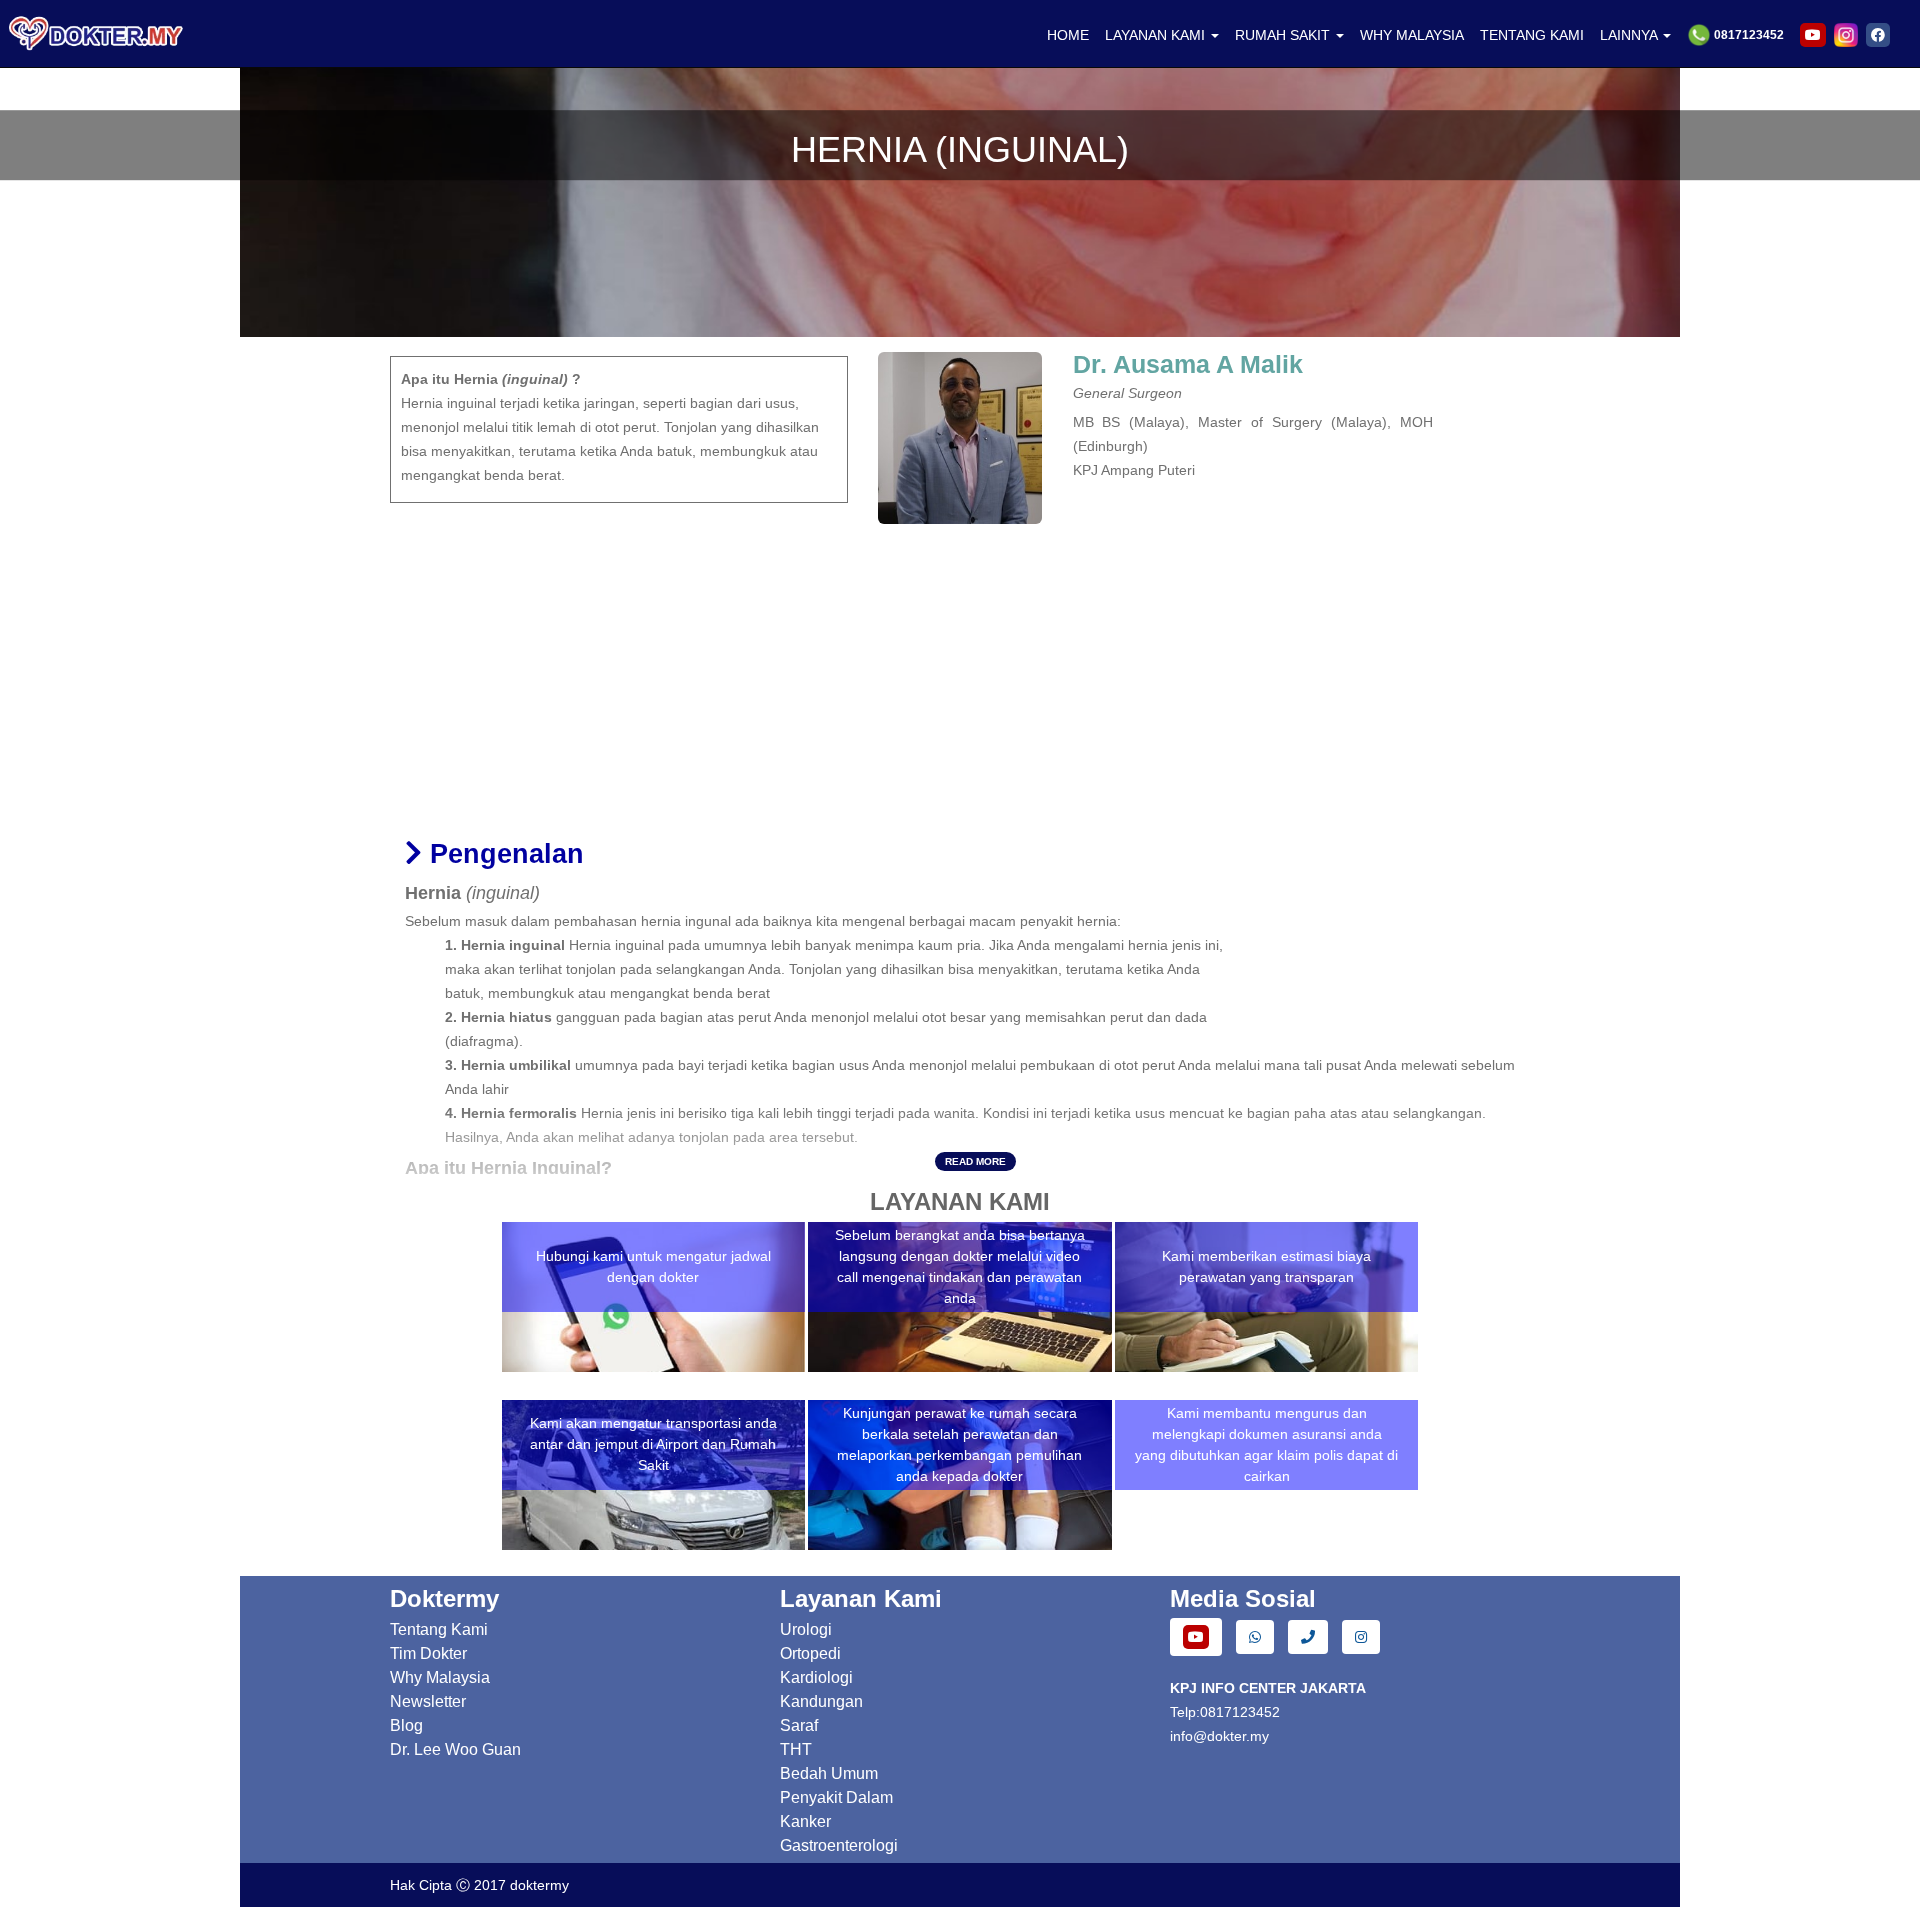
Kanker (805, 1821)
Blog (406, 1725)
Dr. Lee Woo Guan (455, 1749)
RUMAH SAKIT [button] (1284, 35)
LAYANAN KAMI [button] (1157, 35)
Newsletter (428, 1701)
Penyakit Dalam (836, 1797)
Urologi (806, 1629)
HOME (1068, 35)
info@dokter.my (1219, 1736)
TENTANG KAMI (1532, 35)
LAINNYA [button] (1630, 35)
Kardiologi (816, 1677)
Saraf (799, 1725)
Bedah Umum (829, 1773)
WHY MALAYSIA (1412, 35)
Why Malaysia (440, 1677)
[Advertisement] (960, 674)
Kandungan (821, 1701)
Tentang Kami (439, 1629)
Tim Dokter (428, 1653)
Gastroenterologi (839, 1845)
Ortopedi (810, 1653)
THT (796, 1749)
